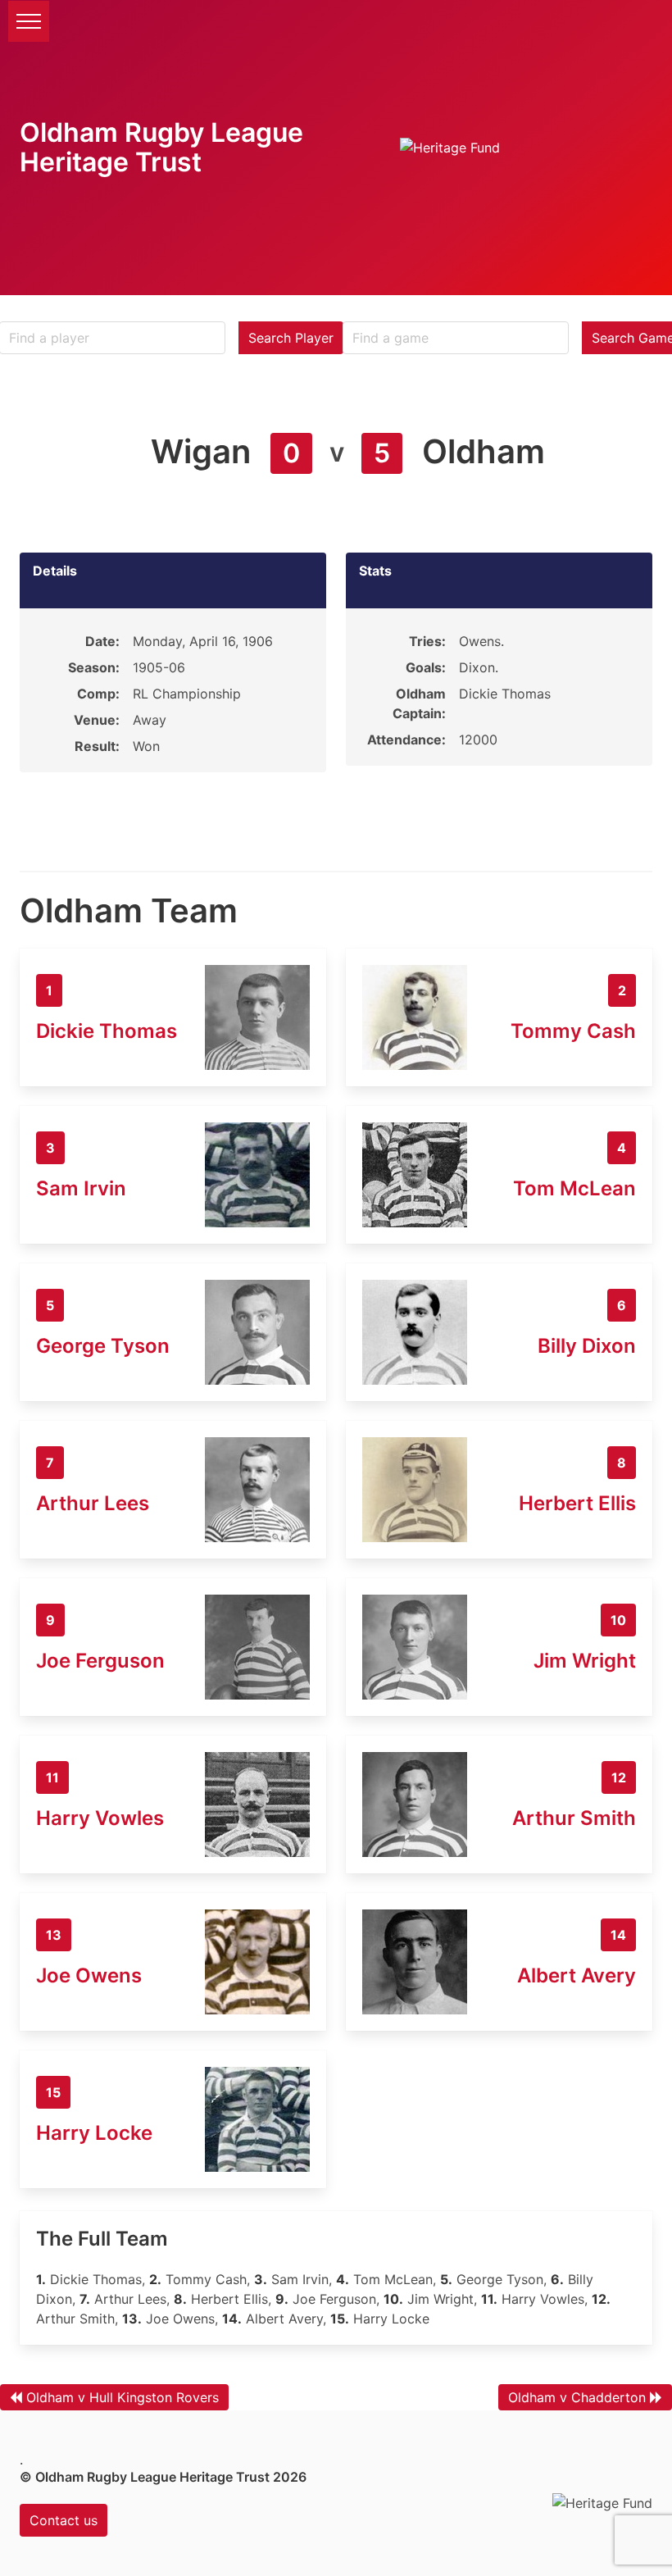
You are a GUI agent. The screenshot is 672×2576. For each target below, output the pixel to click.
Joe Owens (89, 1975)
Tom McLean (574, 1188)
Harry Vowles (100, 1818)
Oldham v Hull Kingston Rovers (123, 2397)
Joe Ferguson (100, 1661)
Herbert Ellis (577, 1503)
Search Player (291, 338)
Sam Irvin (81, 1188)
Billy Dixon (587, 1346)
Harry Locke (94, 2133)
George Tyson (103, 1346)
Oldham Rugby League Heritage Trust (161, 147)
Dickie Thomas (107, 1031)
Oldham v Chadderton (577, 2397)
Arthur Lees (93, 1503)
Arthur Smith (574, 1818)
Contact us (64, 2520)
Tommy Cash (573, 1031)
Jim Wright (585, 1661)
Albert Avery (577, 1975)
